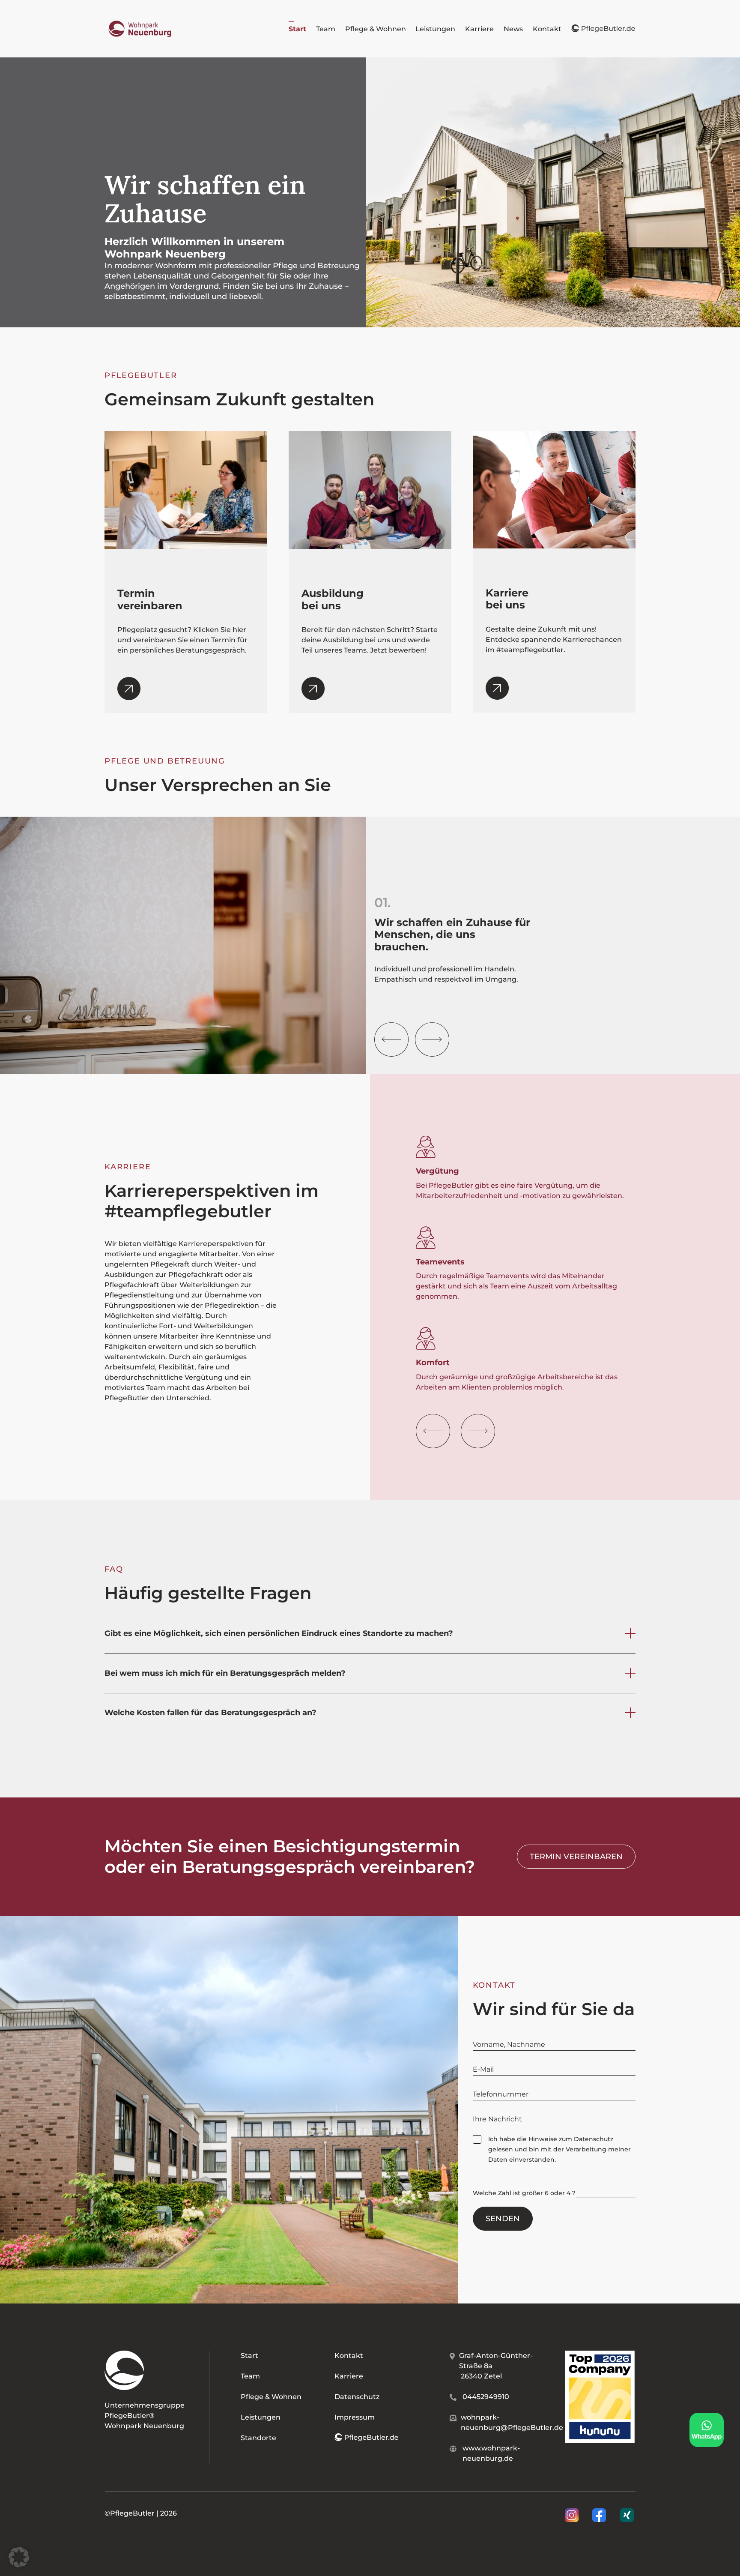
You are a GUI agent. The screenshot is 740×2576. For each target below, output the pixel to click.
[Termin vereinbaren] (129, 695)
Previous (391, 1039)
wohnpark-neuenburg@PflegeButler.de (512, 2422)
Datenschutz (594, 2139)
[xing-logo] (627, 2512)
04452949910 (486, 2397)
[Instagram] (573, 2515)
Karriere (349, 2376)
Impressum (355, 2417)
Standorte (258, 2438)
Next (432, 1039)
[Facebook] (600, 2515)
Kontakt (349, 2356)
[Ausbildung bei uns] (313, 695)
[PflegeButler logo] (140, 22)
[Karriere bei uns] (497, 694)
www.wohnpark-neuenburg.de (491, 2453)
